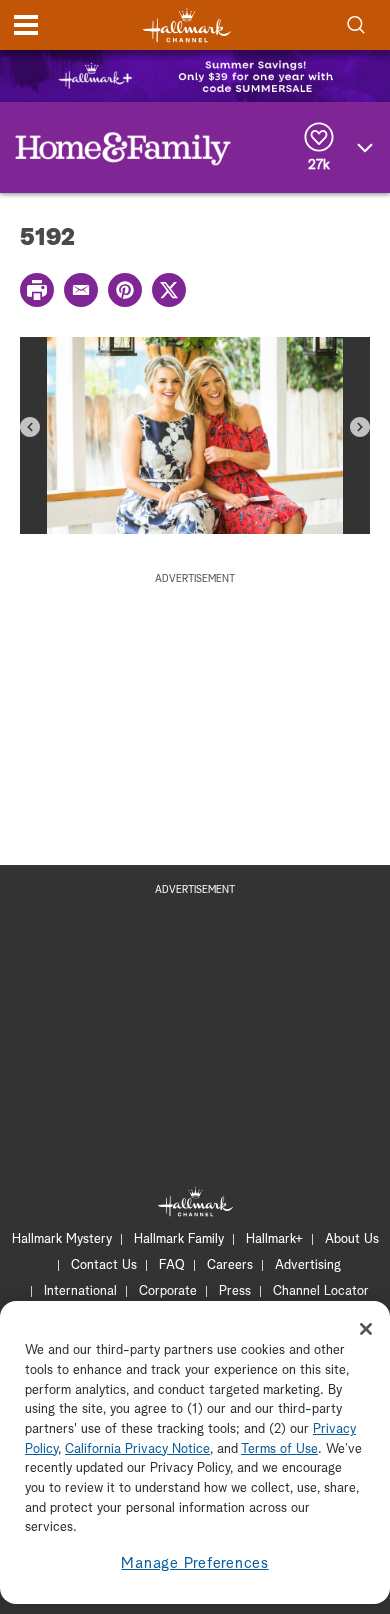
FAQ (172, 1265)
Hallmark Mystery (62, 1239)
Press (235, 1291)
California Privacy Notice (137, 1449)
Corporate (168, 1291)
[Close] (366, 1329)
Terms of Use (279, 1449)
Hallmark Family (179, 1239)
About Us (352, 1239)
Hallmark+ (274, 1239)
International (80, 1291)
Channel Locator (321, 1291)
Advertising (308, 1265)
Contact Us (104, 1265)
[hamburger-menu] (26, 25)
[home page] (187, 25)
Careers (230, 1265)
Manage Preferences (195, 1563)
